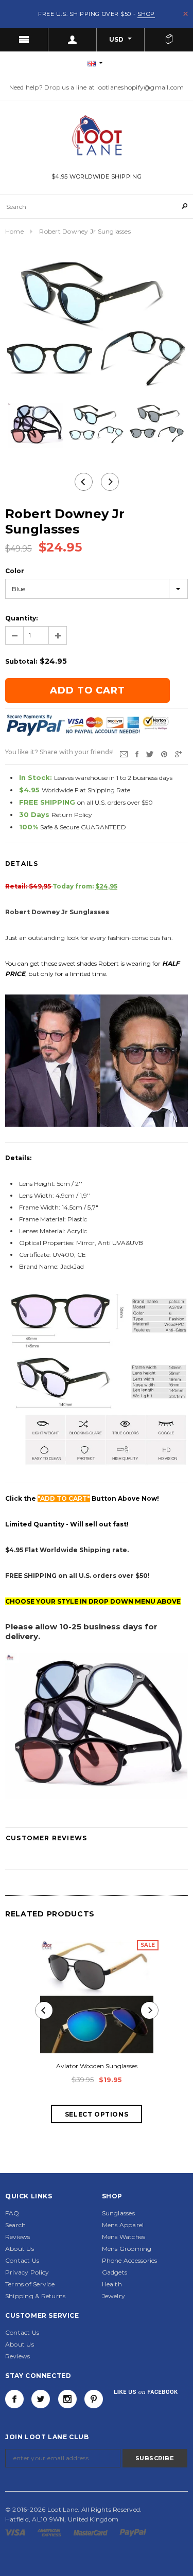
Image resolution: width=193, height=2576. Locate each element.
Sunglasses (118, 2213)
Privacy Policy (27, 2272)
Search (15, 2225)
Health (112, 2284)
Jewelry (114, 2296)
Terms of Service (30, 2284)
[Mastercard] (91, 2532)
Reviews (18, 2237)
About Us (20, 2249)
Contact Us (22, 2260)
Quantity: (21, 618)
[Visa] (16, 2532)
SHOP (146, 14)
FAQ (12, 2213)
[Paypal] (133, 2532)
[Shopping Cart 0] (169, 40)
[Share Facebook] (137, 754)
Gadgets (115, 2272)
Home (14, 231)
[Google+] (178, 754)
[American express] (50, 2532)
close (186, 14)
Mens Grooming (127, 2249)
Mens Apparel (123, 2225)
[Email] (124, 754)
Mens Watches (124, 2237)
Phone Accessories (130, 2260)
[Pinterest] (164, 754)
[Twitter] (150, 754)
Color (15, 571)
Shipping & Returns (35, 2296)
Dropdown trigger (73, 40)
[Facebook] (14, 2399)
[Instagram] (67, 2399)
